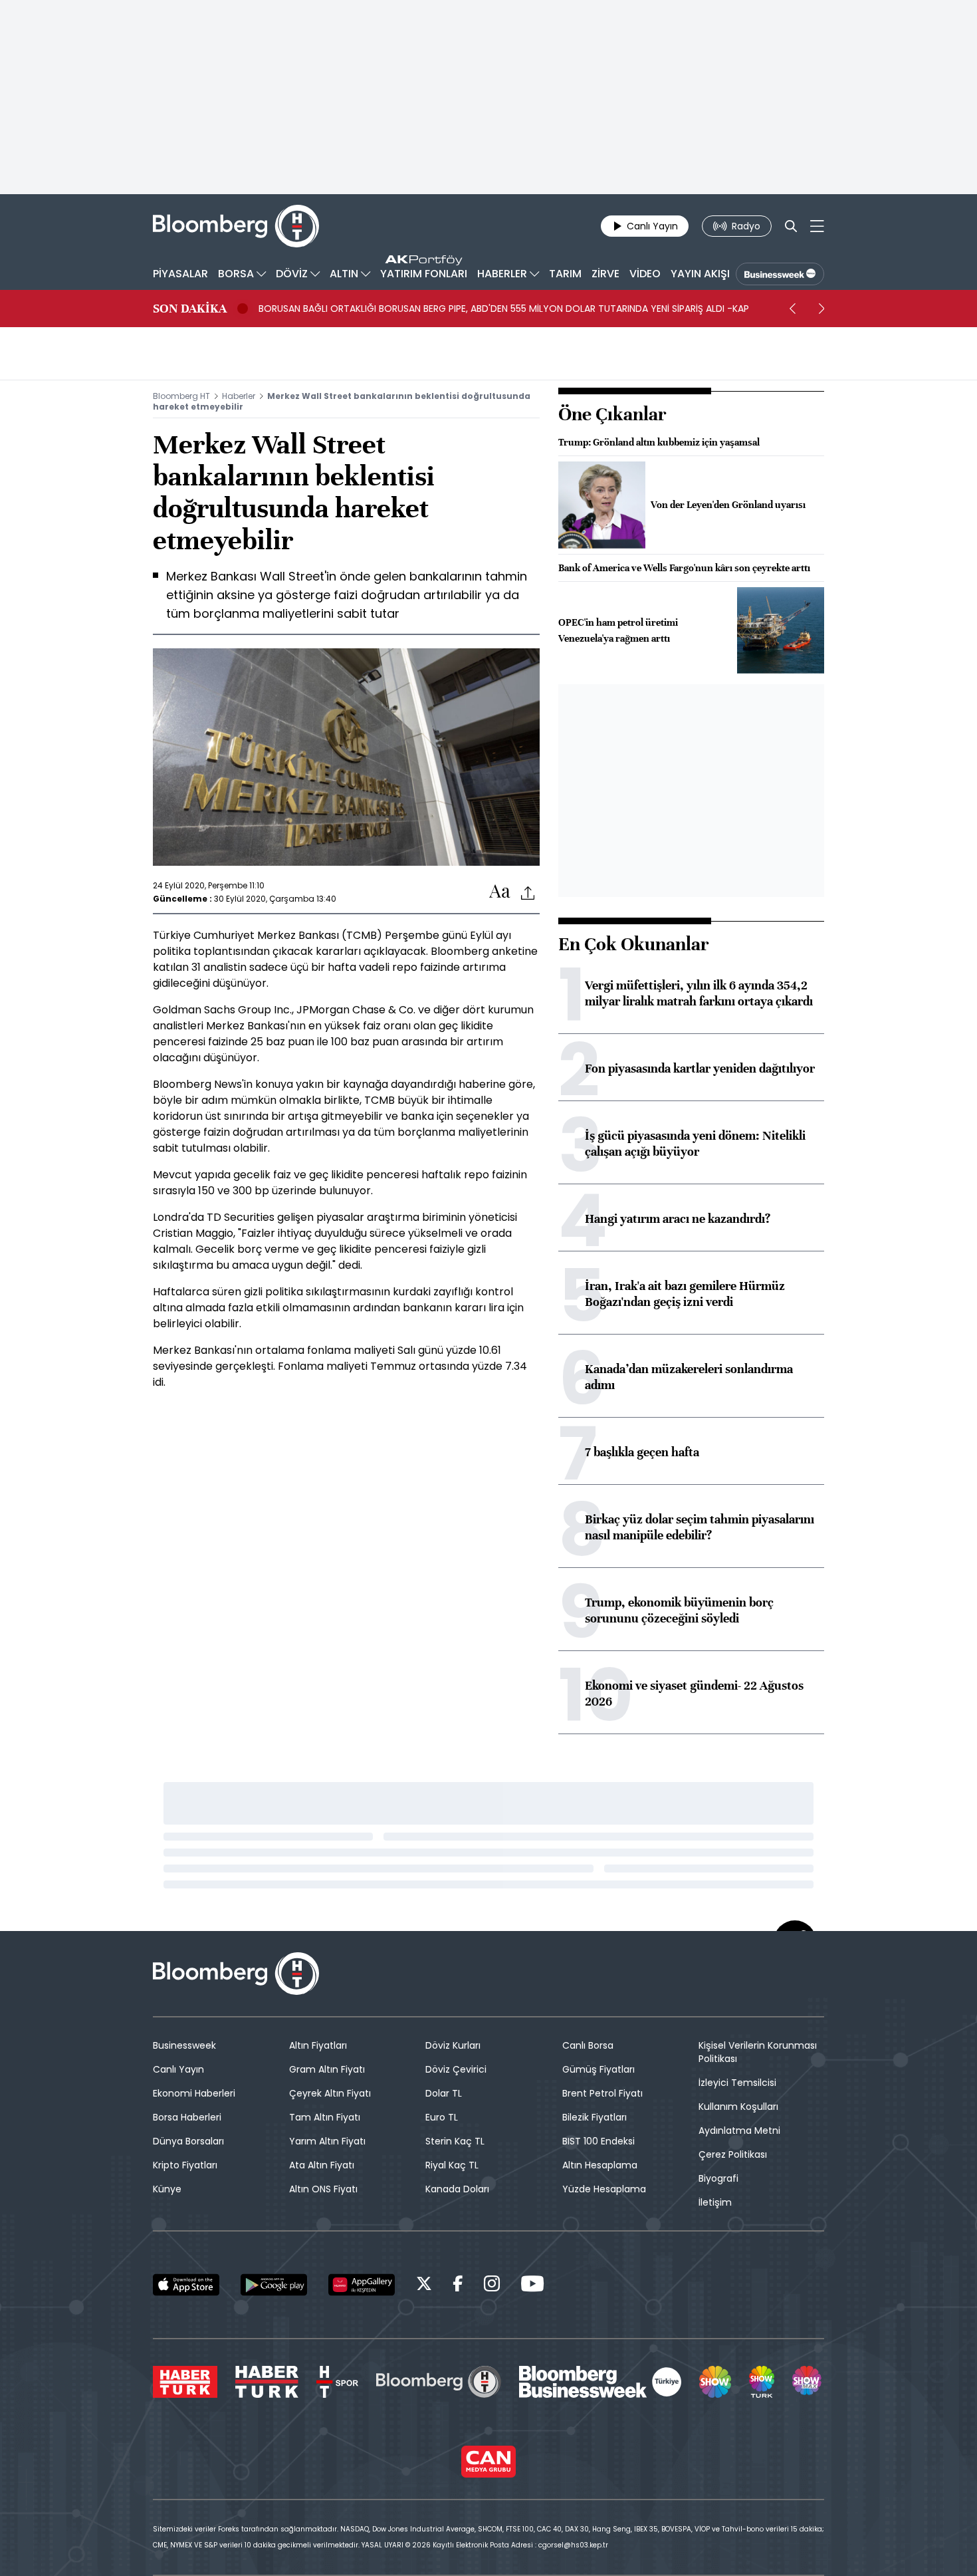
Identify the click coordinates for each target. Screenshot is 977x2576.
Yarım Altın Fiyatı (327, 2141)
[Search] (791, 226)
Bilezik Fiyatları (595, 2117)
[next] (821, 309)
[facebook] (458, 2286)
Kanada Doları (457, 2189)
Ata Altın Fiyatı (322, 2165)
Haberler (239, 396)
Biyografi (718, 2178)
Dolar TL (444, 2093)
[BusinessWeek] (780, 274)
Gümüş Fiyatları (598, 2069)
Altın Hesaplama (600, 2165)
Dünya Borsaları (188, 2141)
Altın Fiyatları (318, 2045)
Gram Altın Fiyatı (327, 2069)
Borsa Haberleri (187, 2117)
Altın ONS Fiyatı (323, 2189)
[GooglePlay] (274, 2285)
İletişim (715, 2202)
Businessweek (184, 2045)
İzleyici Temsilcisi (737, 2083)
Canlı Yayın (178, 2069)
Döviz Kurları (453, 2045)
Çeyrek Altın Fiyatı (330, 2093)
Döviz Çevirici (456, 2069)
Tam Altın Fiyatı (325, 2117)
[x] (424, 2286)
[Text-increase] (500, 892)
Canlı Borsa (588, 2045)
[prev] (792, 309)
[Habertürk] (185, 2382)
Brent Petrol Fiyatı (602, 2093)
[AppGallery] (362, 2285)
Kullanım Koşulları (738, 2107)
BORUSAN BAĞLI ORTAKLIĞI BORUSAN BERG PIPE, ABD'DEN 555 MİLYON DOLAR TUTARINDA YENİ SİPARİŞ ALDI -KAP (504, 309)
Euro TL (442, 2117)
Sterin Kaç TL (455, 2141)
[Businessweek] (600, 2382)
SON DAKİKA (190, 309)
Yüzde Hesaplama (604, 2189)
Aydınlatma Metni (739, 2130)
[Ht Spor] (337, 2382)
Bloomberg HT (181, 396)
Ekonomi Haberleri (194, 2093)
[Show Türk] (762, 2382)
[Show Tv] (715, 2382)
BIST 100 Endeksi (598, 2141)
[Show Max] (808, 2382)
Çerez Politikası (733, 2154)
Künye (167, 2189)
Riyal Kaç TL (452, 2165)
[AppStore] (186, 2285)
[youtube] (532, 2286)
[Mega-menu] (817, 226)
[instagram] (492, 2286)
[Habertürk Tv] (267, 2382)
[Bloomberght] (236, 226)
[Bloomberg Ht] (439, 2382)
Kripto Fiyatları (185, 2165)
